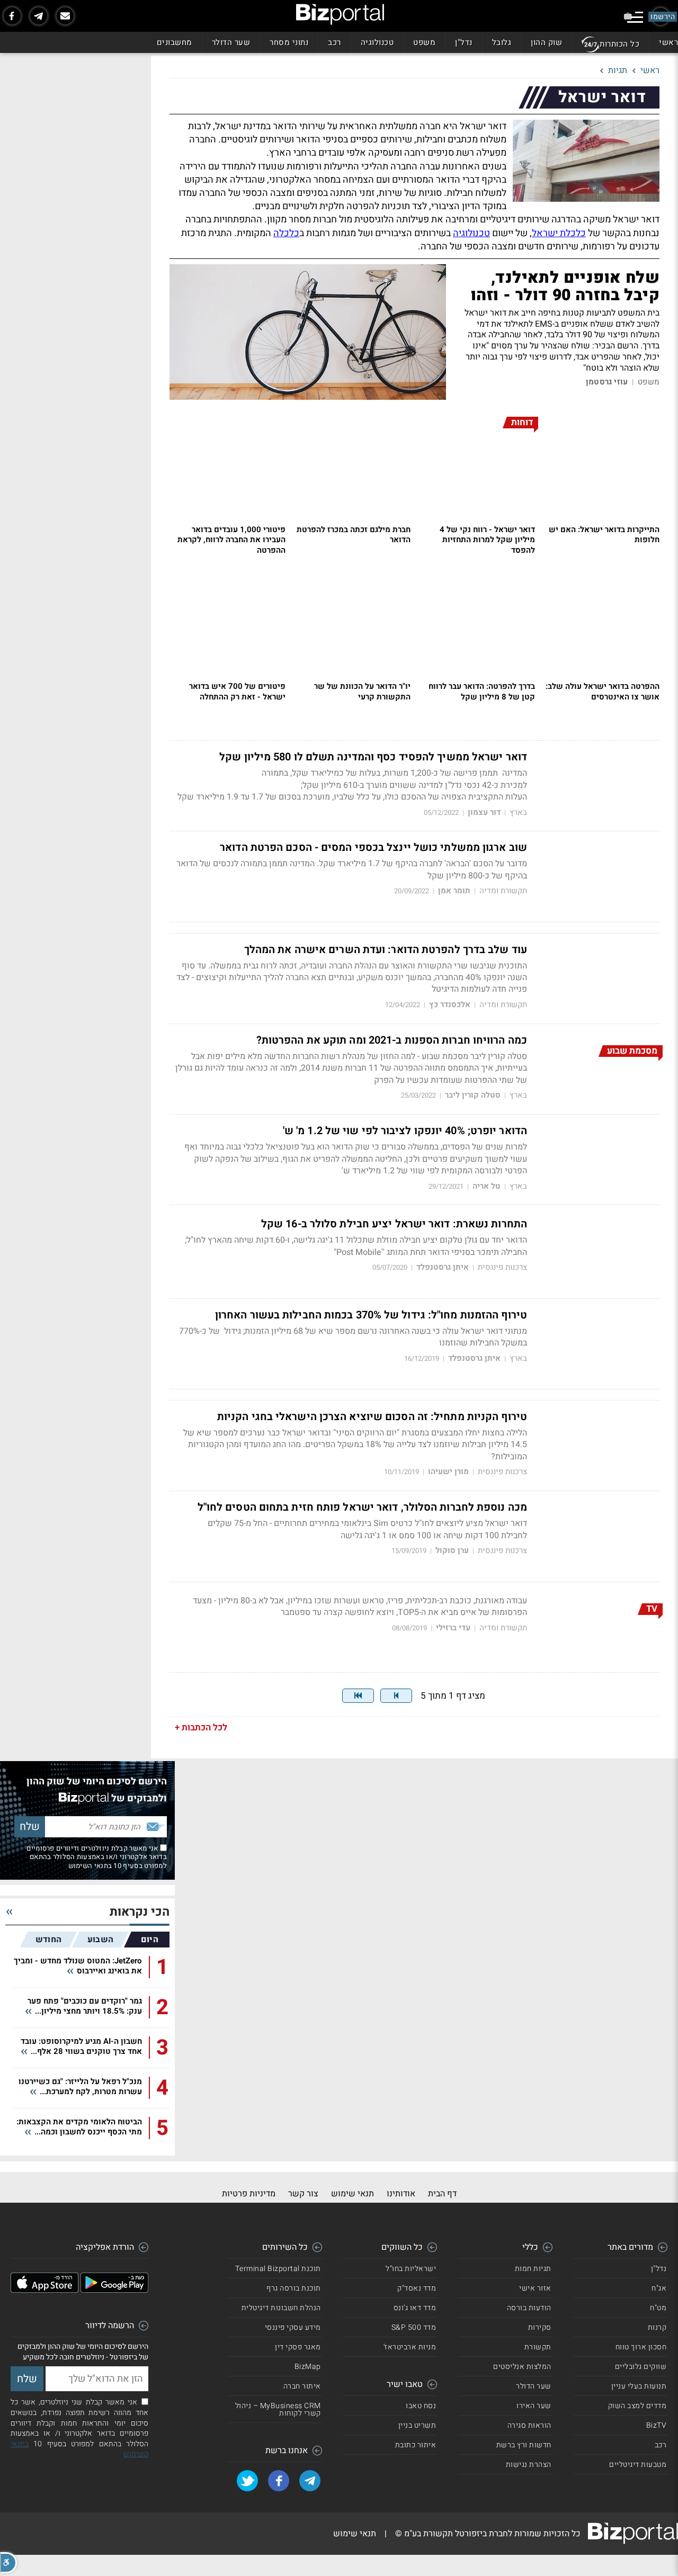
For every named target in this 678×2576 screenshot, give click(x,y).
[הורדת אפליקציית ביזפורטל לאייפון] (44, 2290)
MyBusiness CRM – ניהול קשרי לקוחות (278, 2409)
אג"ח (659, 2288)
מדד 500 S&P (414, 2327)
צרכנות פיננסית (502, 1267)
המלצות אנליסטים (522, 2367)
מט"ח (658, 2308)
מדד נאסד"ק (417, 2288)
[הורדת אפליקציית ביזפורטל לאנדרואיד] (114, 2290)
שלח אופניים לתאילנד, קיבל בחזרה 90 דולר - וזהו (565, 287)
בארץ (518, 813)
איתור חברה (302, 2386)
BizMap (308, 2367)
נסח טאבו (421, 2406)
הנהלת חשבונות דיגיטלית (281, 2308)
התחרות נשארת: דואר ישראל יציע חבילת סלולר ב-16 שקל (394, 1224)
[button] (8, 2563)
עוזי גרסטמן (607, 382)
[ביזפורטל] (340, 14)
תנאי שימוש (353, 2194)
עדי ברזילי (453, 1628)
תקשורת (538, 2347)
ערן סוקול (452, 1551)
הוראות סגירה (529, 2425)
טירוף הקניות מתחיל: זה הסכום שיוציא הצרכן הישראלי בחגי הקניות (372, 1417)
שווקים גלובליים (641, 2367)
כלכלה (286, 233)
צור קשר (303, 2194)
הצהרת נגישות (529, 2465)
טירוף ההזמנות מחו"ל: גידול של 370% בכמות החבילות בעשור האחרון (371, 1315)
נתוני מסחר (289, 42)
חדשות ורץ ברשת (524, 2445)
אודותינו (401, 2194)
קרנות (657, 2327)
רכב (334, 42)
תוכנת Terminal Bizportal (278, 2269)
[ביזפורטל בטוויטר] (247, 2481)
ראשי (668, 42)
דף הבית (442, 2194)
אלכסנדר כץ (450, 1005)
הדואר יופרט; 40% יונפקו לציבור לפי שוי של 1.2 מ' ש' (405, 1131)
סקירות (540, 2327)
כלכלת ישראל (559, 233)
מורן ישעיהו (448, 1472)
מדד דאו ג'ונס (415, 2308)
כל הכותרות (619, 44)
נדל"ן (464, 42)
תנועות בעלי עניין (639, 2386)
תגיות (618, 70)
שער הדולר (231, 42)
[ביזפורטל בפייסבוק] (12, 16)
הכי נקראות (140, 1912)
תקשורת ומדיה (503, 891)
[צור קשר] (65, 16)
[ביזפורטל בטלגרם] (39, 16)
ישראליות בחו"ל (411, 2269)
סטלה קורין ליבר (473, 1095)
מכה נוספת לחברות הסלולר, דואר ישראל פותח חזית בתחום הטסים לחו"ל (362, 1507)
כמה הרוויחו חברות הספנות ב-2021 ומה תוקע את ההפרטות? (392, 1040)
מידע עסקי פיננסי (293, 2327)
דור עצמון (484, 813)
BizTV (657, 2425)
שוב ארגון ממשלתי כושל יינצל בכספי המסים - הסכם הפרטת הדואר (373, 848)
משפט (424, 42)
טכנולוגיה (377, 42)
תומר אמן (454, 891)
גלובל (502, 42)
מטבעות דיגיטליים (638, 2465)
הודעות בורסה (529, 2308)
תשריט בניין (417, 2425)
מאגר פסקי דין (298, 2347)
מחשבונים (175, 42)
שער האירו (534, 2406)
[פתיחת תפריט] (635, 17)
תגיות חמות (533, 2269)
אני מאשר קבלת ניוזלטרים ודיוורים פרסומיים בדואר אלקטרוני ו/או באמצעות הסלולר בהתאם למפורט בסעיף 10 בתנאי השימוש (97, 1857)
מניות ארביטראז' (410, 2347)
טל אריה (487, 1186)
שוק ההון (546, 42)
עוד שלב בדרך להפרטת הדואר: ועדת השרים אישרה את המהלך (386, 950)
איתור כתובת (416, 2445)
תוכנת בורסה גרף (294, 2288)
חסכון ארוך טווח (641, 2347)
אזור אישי (535, 2288)
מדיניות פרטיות (249, 2194)
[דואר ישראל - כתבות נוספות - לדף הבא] (396, 1696)
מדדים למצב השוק (637, 2406)
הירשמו (663, 17)
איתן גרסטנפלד (443, 1267)
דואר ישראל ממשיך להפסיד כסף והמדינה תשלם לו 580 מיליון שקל (373, 757)
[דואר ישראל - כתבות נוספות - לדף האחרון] (358, 1696)
